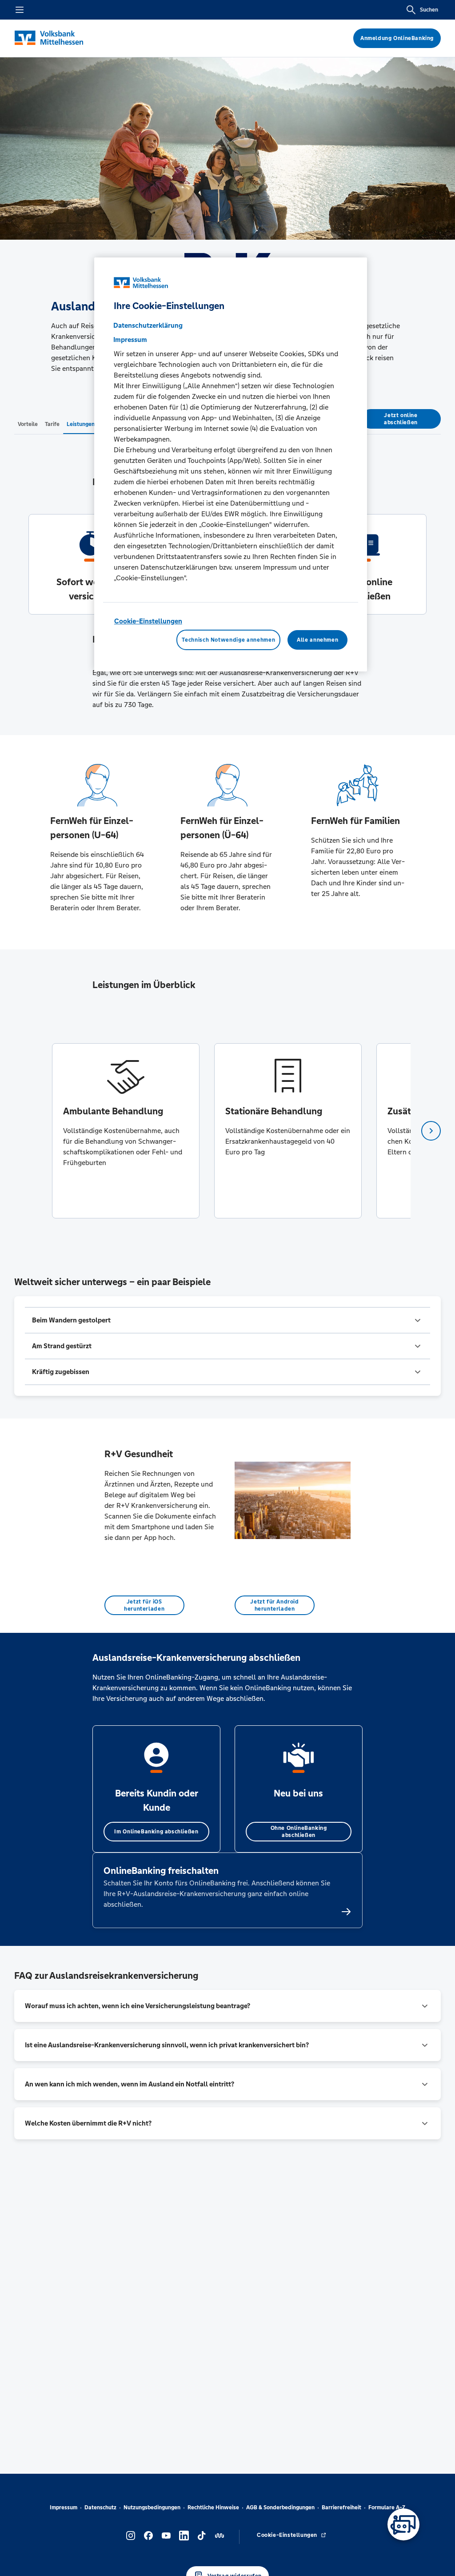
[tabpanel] (126, 1131)
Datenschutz (100, 2508)
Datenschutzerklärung (148, 325)
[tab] (28, 424)
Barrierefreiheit (341, 2508)
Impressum (64, 2508)
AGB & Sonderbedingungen (280, 2508)
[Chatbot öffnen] (403, 2524)
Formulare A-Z (387, 2508)
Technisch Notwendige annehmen (228, 640)
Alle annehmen (317, 640)
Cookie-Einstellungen (148, 621)
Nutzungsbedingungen (152, 2508)
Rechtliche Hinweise (213, 2508)
